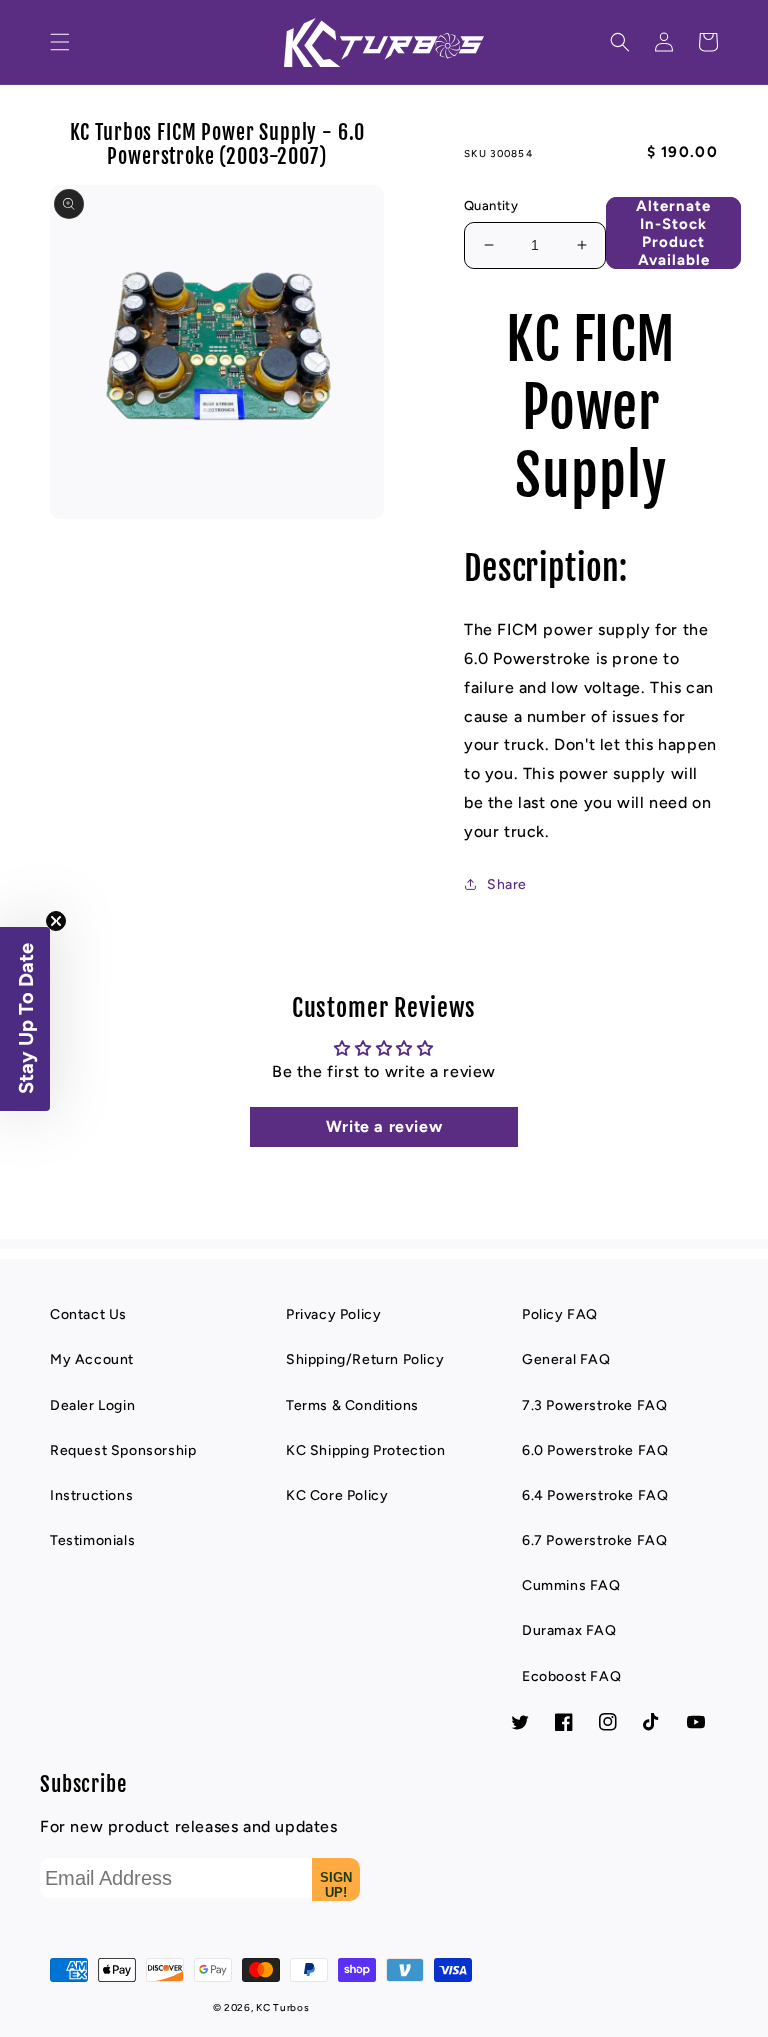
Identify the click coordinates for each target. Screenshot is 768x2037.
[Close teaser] (56, 921)
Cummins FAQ (571, 1585)
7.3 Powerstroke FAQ (594, 1405)
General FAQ (566, 1359)
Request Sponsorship (123, 1450)
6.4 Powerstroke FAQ (595, 1495)
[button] (60, 42)
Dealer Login (92, 1405)
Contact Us (88, 1314)
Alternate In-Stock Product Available (673, 232)
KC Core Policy (337, 1495)
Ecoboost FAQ (571, 1676)
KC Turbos (282, 2007)
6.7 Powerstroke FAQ (594, 1540)
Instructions (91, 1495)
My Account (92, 1359)
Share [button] (507, 884)
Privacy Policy (333, 1314)
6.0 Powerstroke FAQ (595, 1450)
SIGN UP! (336, 1885)
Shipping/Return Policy (365, 1359)
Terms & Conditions (352, 1405)
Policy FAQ (560, 1314)
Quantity (491, 205)
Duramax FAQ (569, 1630)
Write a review (384, 1126)
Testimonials (92, 1540)
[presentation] (60, 42)
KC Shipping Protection (365, 1450)
